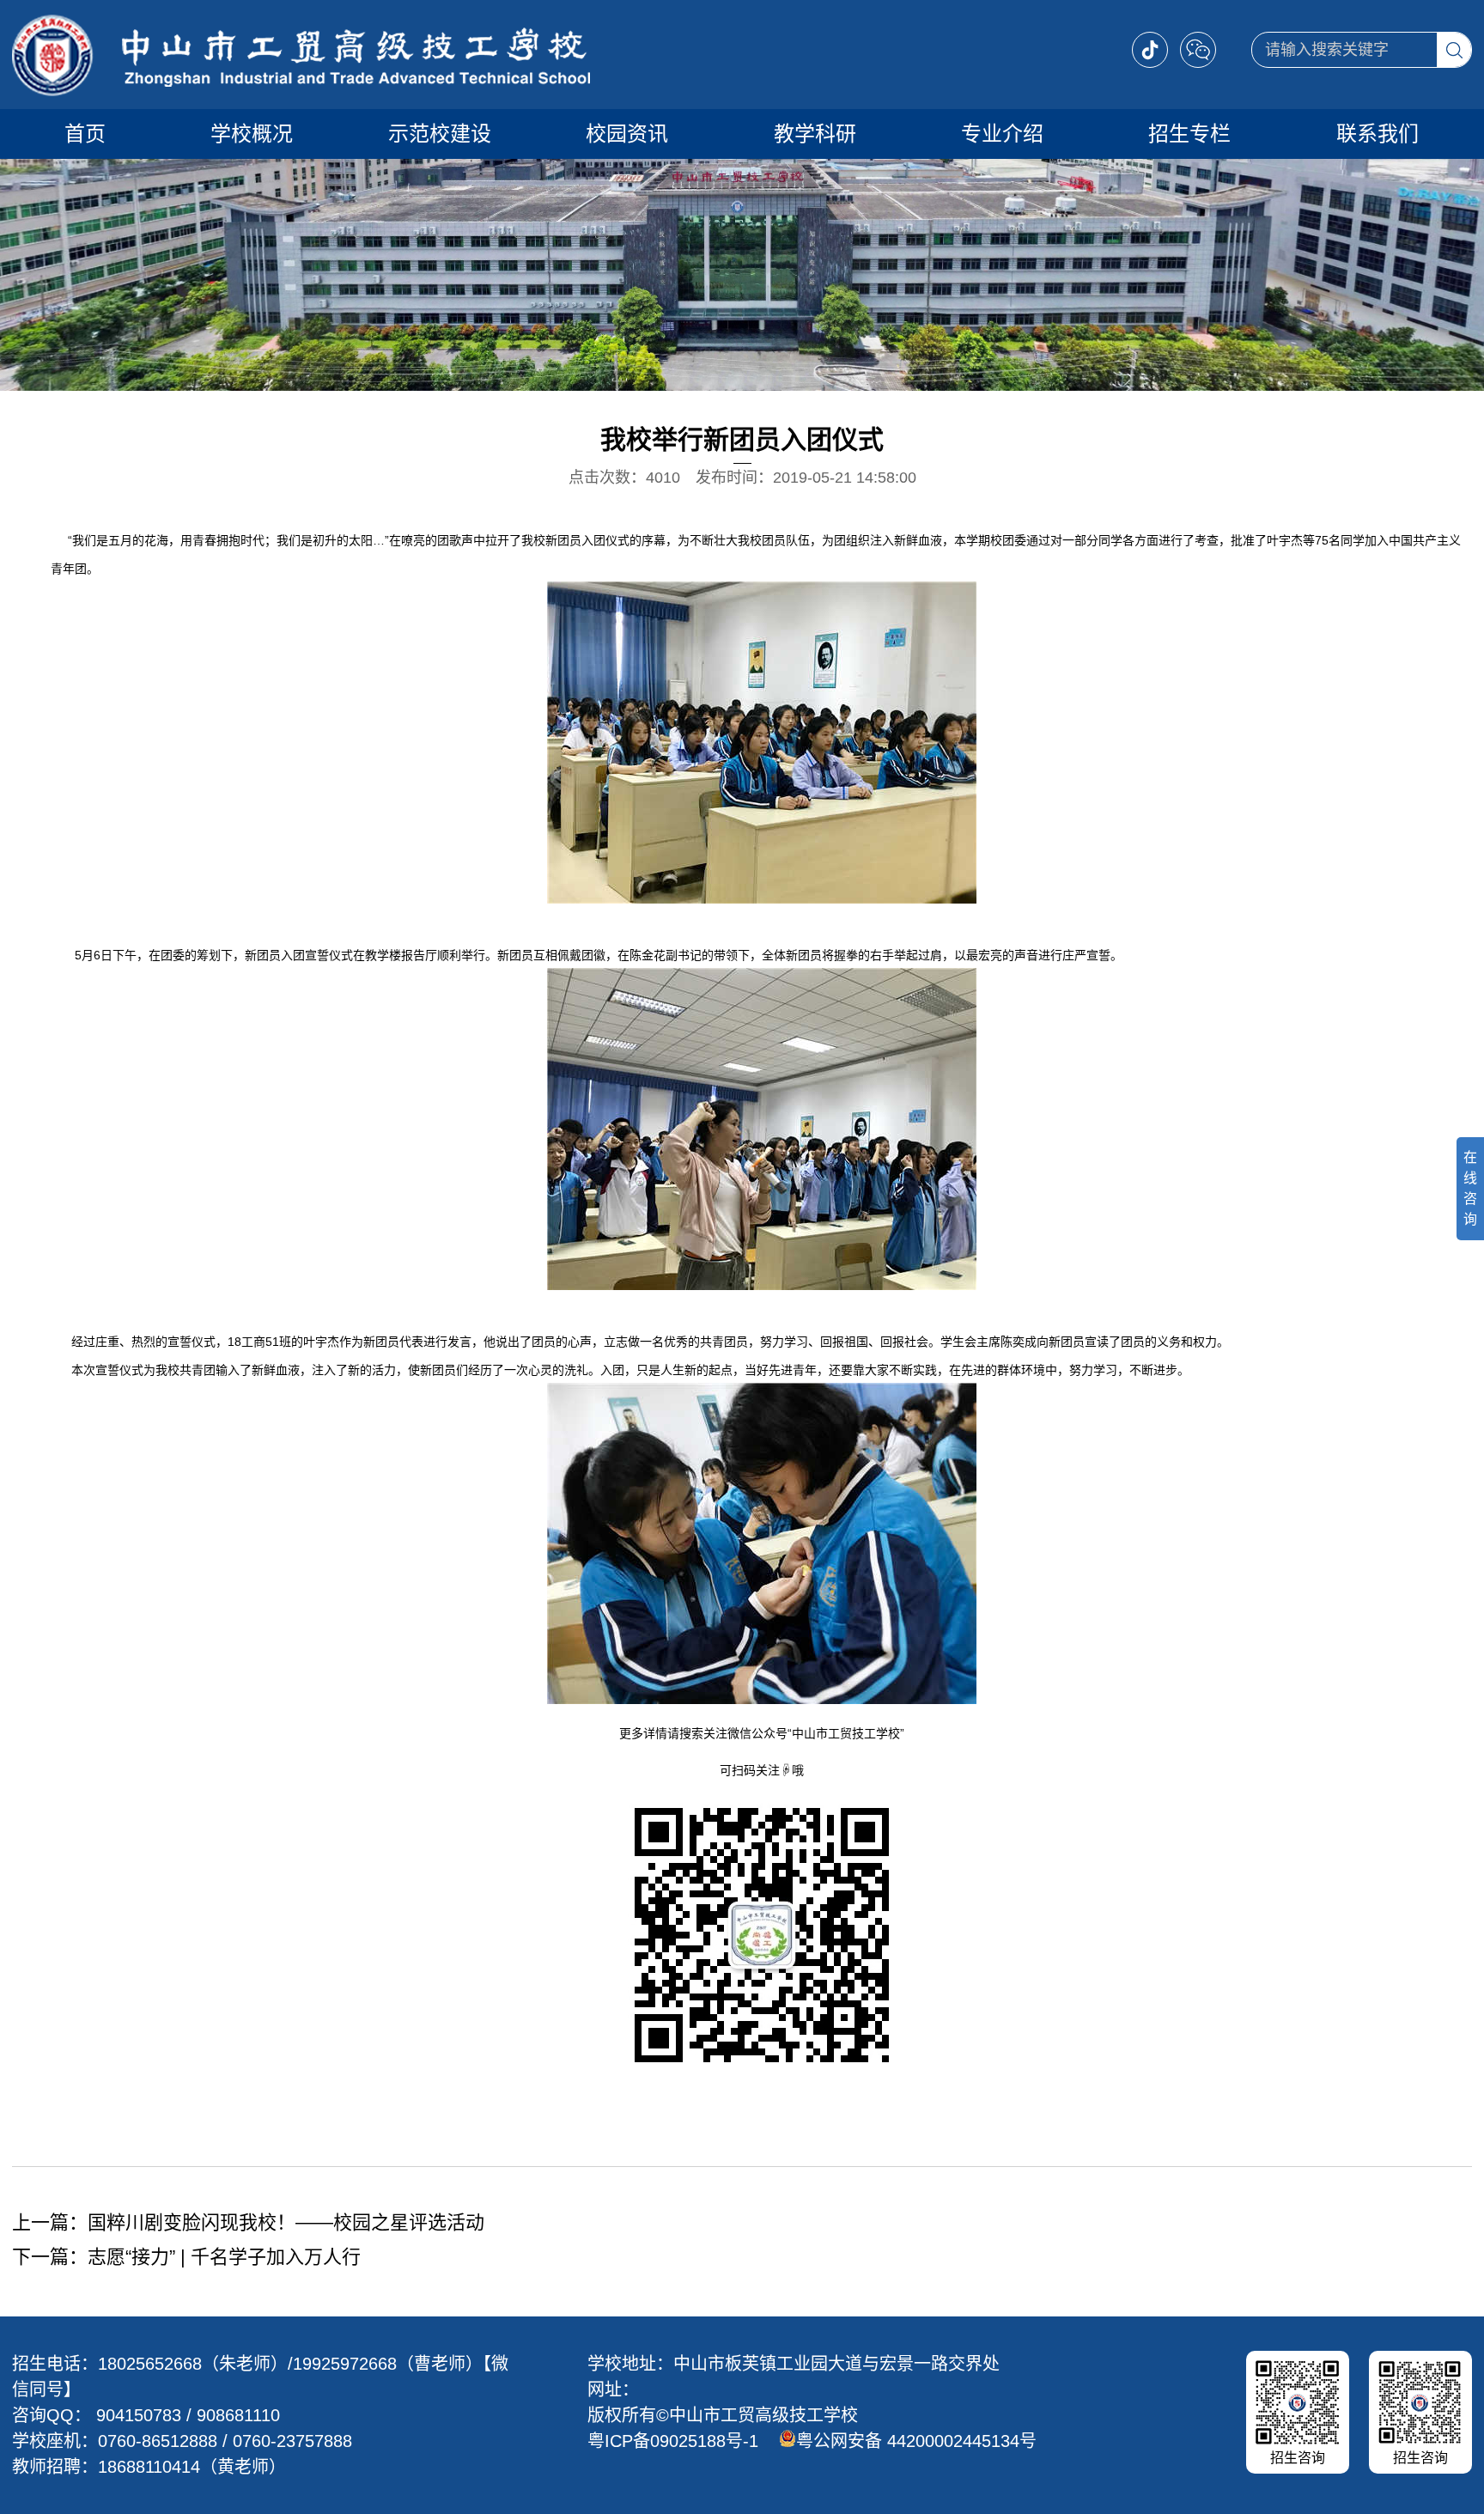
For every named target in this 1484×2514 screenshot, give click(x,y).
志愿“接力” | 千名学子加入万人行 (224, 2257)
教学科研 (815, 134)
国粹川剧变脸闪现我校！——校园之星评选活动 (286, 2222)
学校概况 (252, 134)
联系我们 (1378, 134)
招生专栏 (1189, 134)
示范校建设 (440, 134)
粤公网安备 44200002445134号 (916, 2441)
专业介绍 (1002, 134)
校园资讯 (627, 134)
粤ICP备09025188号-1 (673, 2441)
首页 (85, 134)
